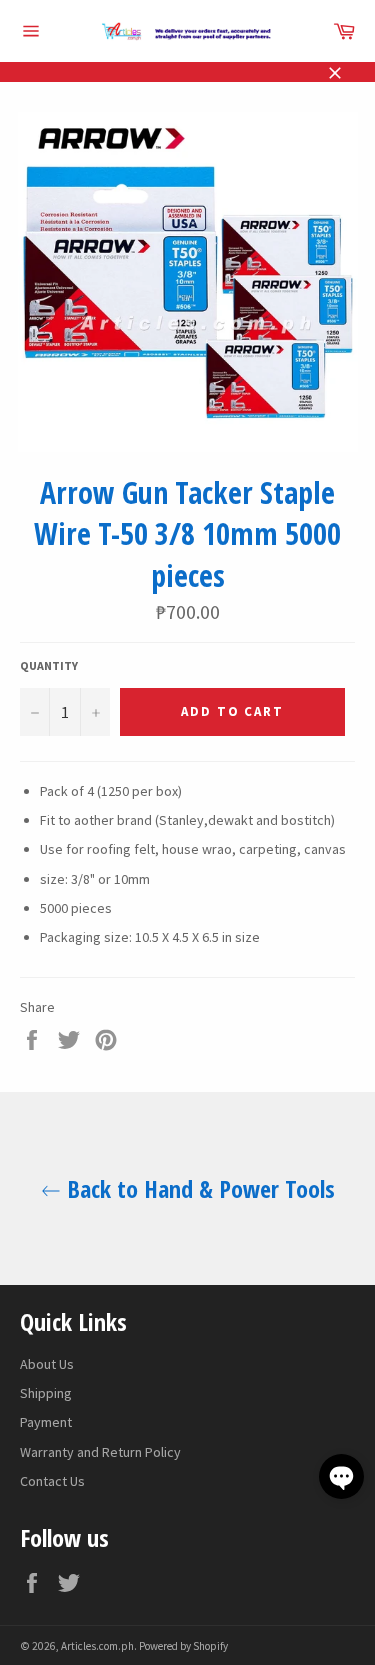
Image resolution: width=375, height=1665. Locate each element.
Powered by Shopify (183, 1646)
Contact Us (52, 1481)
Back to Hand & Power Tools (198, 1188)
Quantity (49, 665)
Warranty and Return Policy (100, 1452)
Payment (46, 1422)
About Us (47, 1364)
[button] (341, 1476)
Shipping (46, 1393)
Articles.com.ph (97, 1646)
